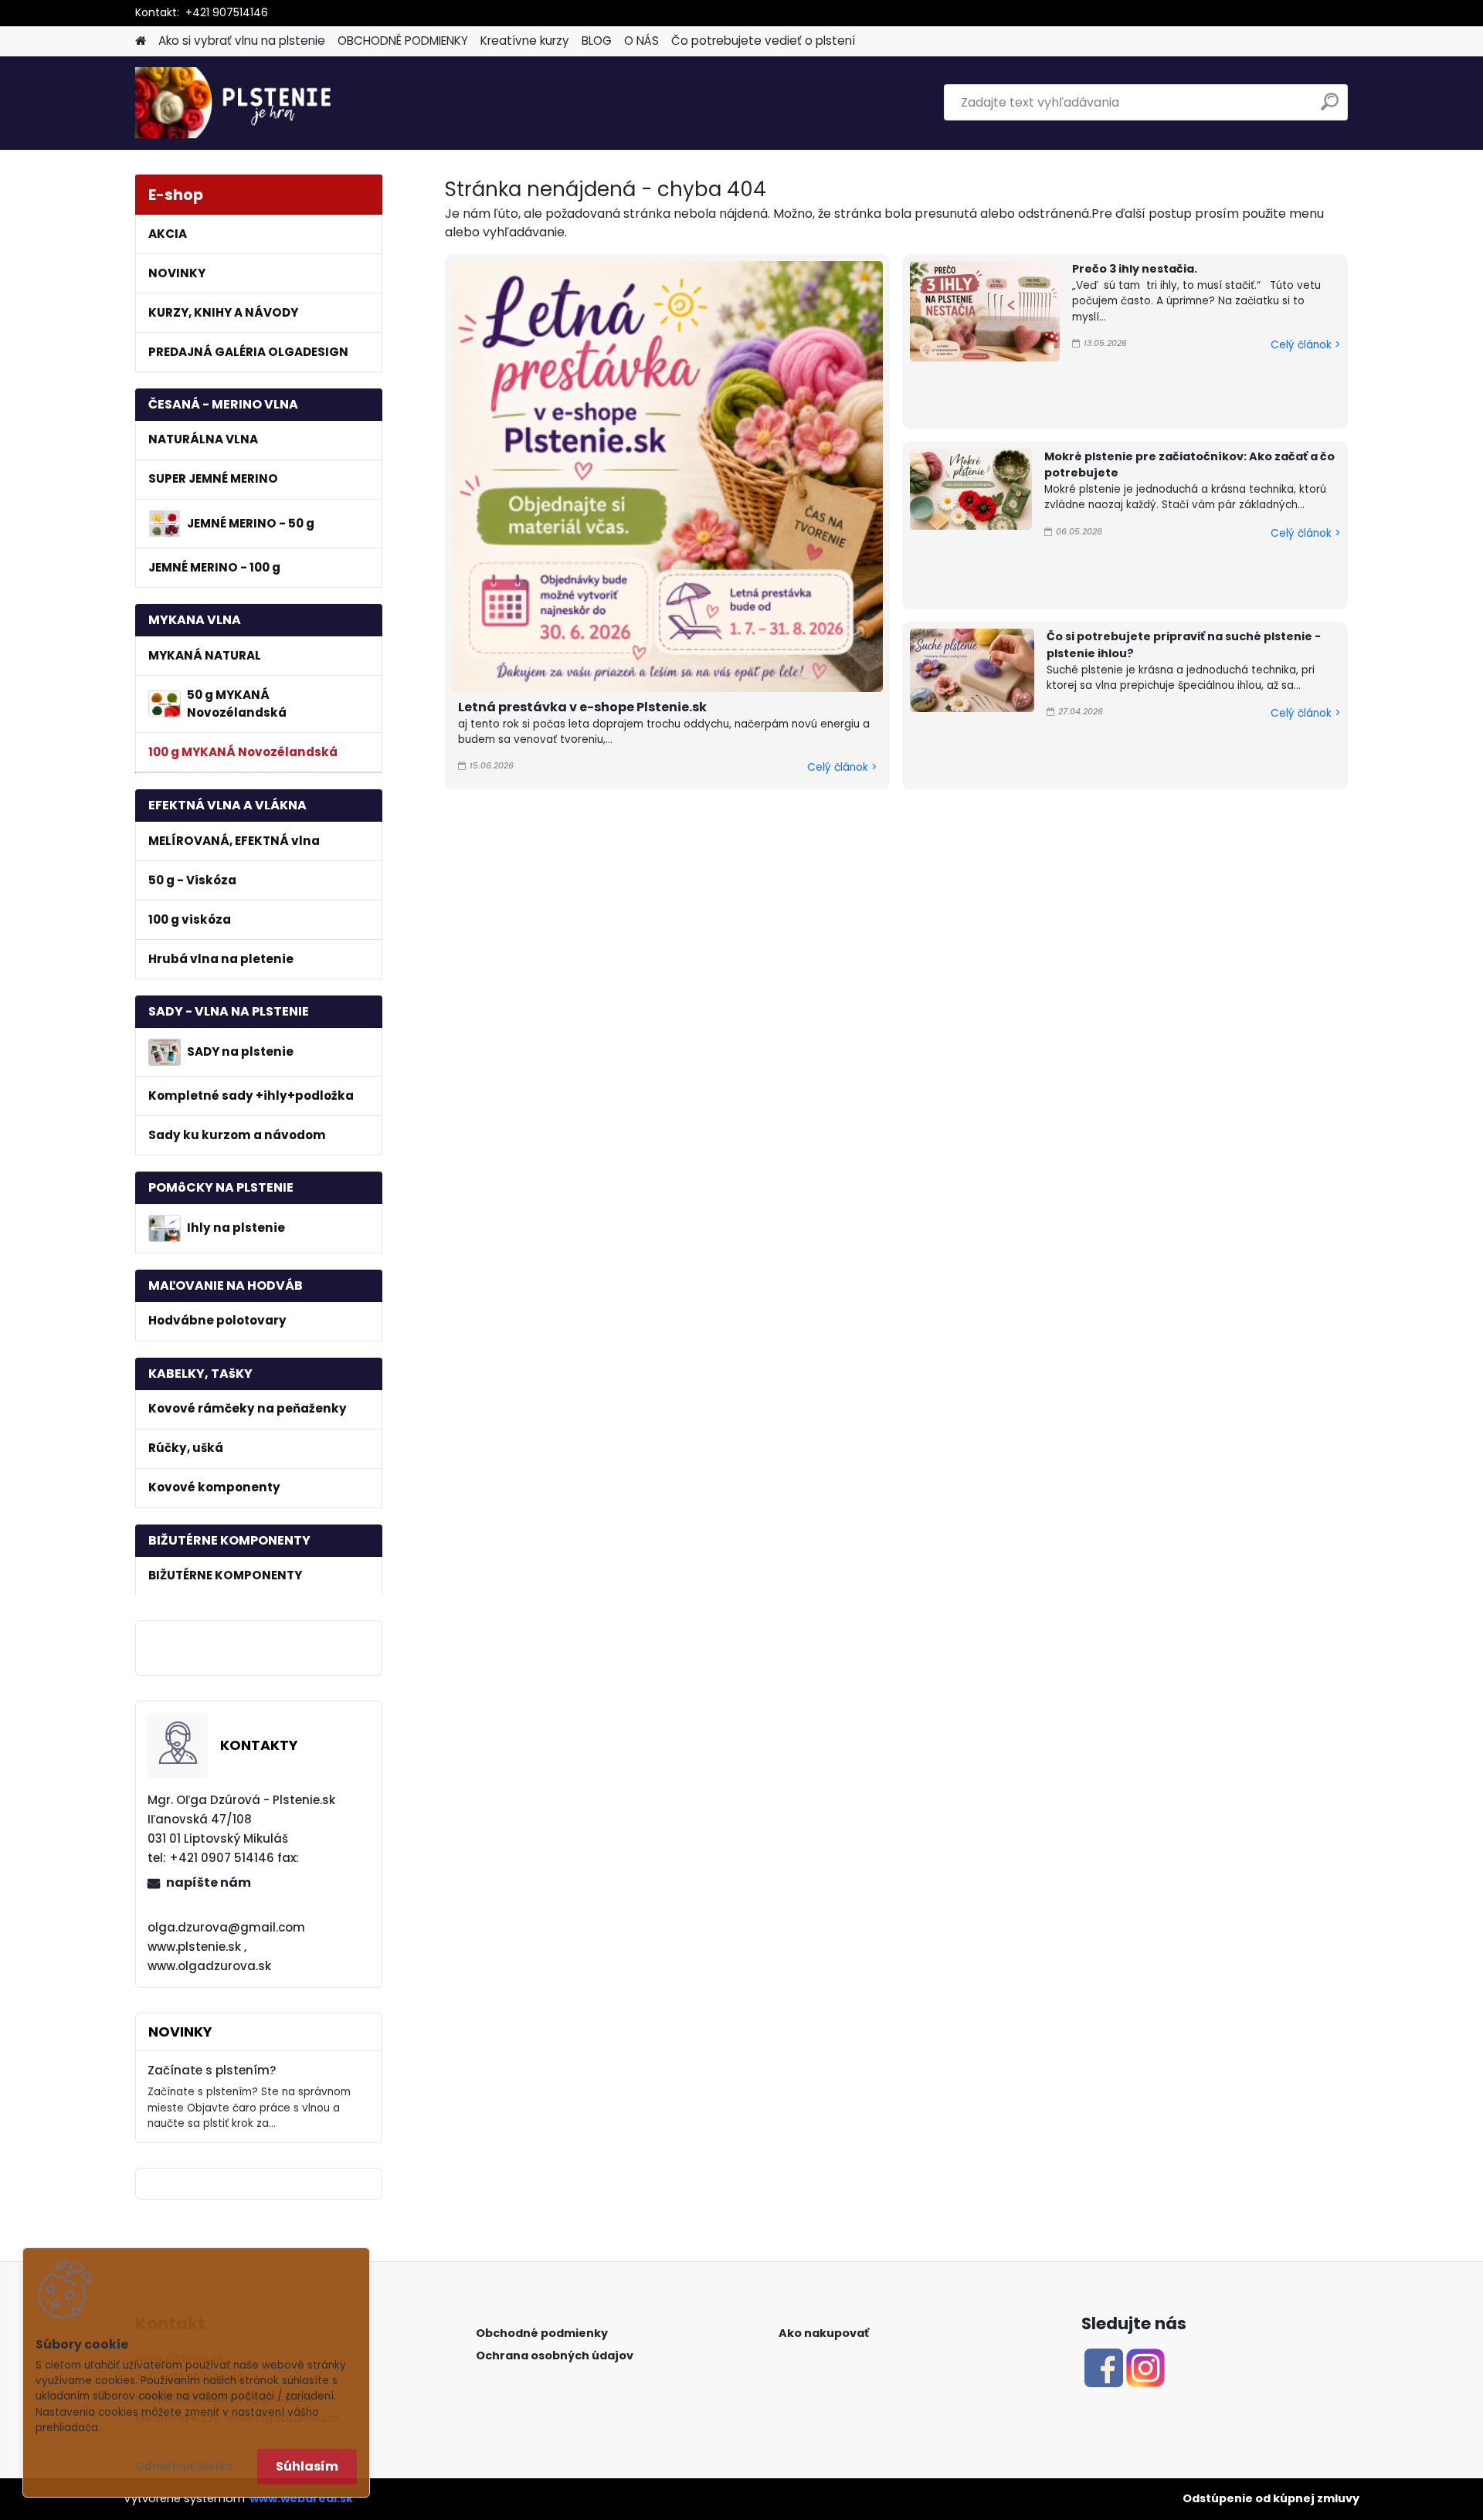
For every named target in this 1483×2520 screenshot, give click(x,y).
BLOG (597, 41)
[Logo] (241, 103)
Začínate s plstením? (212, 2070)
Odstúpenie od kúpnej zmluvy (1271, 2498)
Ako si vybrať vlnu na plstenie (242, 41)
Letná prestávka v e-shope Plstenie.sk (582, 707)
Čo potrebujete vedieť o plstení (763, 41)
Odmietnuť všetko (184, 2466)
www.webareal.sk (301, 2498)
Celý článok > (842, 767)
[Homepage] (141, 41)
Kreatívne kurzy (525, 41)
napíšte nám (209, 1882)
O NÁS (641, 41)
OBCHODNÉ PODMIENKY (403, 41)
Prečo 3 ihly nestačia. (1135, 269)
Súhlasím (307, 2466)
